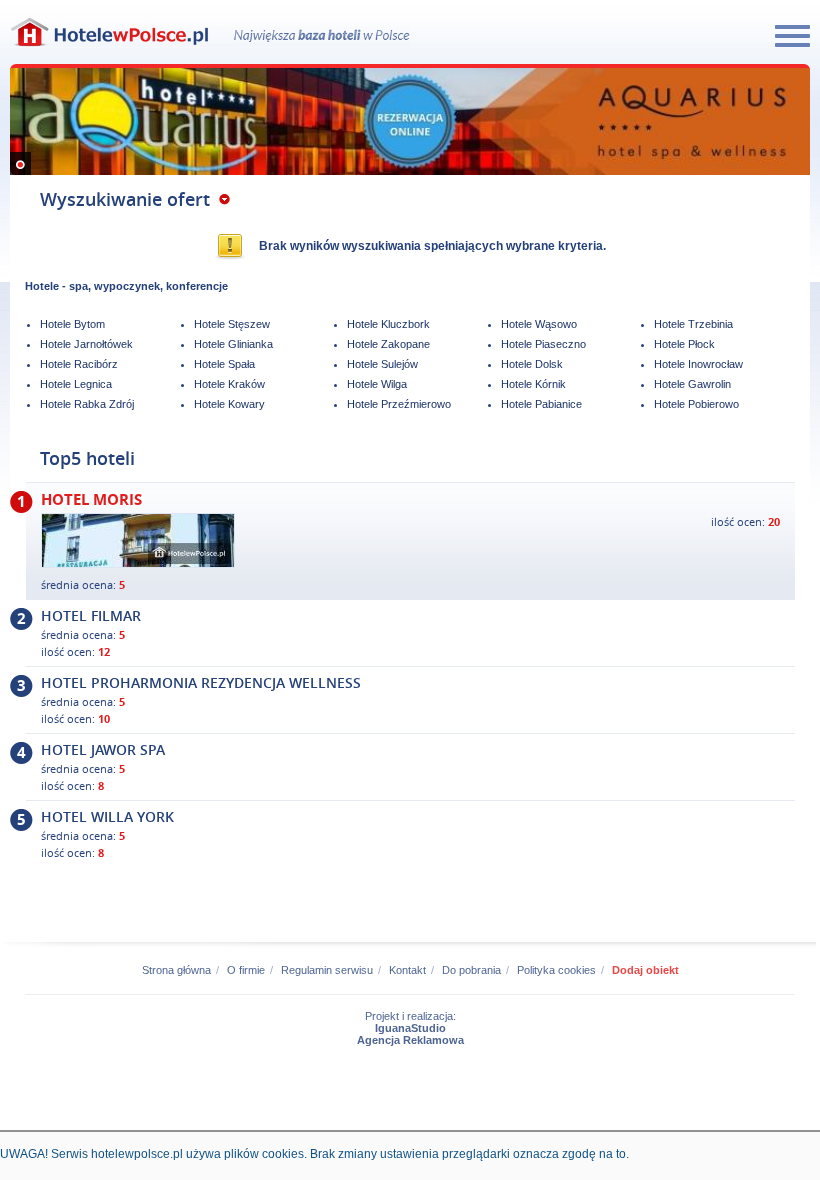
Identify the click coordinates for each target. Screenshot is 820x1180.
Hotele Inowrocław (698, 364)
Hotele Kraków (229, 384)
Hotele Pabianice (541, 404)
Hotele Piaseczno (543, 344)
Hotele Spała (224, 364)
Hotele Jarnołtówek (86, 344)
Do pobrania (471, 970)
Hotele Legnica (76, 384)
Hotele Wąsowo (539, 324)
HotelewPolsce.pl (110, 32)
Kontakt (407, 970)
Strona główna (176, 970)
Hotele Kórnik (533, 384)
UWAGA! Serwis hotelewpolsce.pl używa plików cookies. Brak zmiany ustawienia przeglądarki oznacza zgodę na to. (314, 1154)
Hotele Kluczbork (388, 324)
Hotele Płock (684, 344)
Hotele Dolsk (532, 364)
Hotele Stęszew (232, 324)
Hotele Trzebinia (693, 324)
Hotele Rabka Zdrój (87, 404)
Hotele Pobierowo (696, 404)
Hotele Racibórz (79, 364)
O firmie (246, 970)
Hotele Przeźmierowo (399, 404)
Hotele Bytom (72, 324)
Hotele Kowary (229, 404)
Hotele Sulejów (382, 364)
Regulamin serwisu (327, 970)
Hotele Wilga (377, 384)
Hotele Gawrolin (692, 384)
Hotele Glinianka (233, 344)
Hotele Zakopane (388, 344)
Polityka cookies (556, 970)
